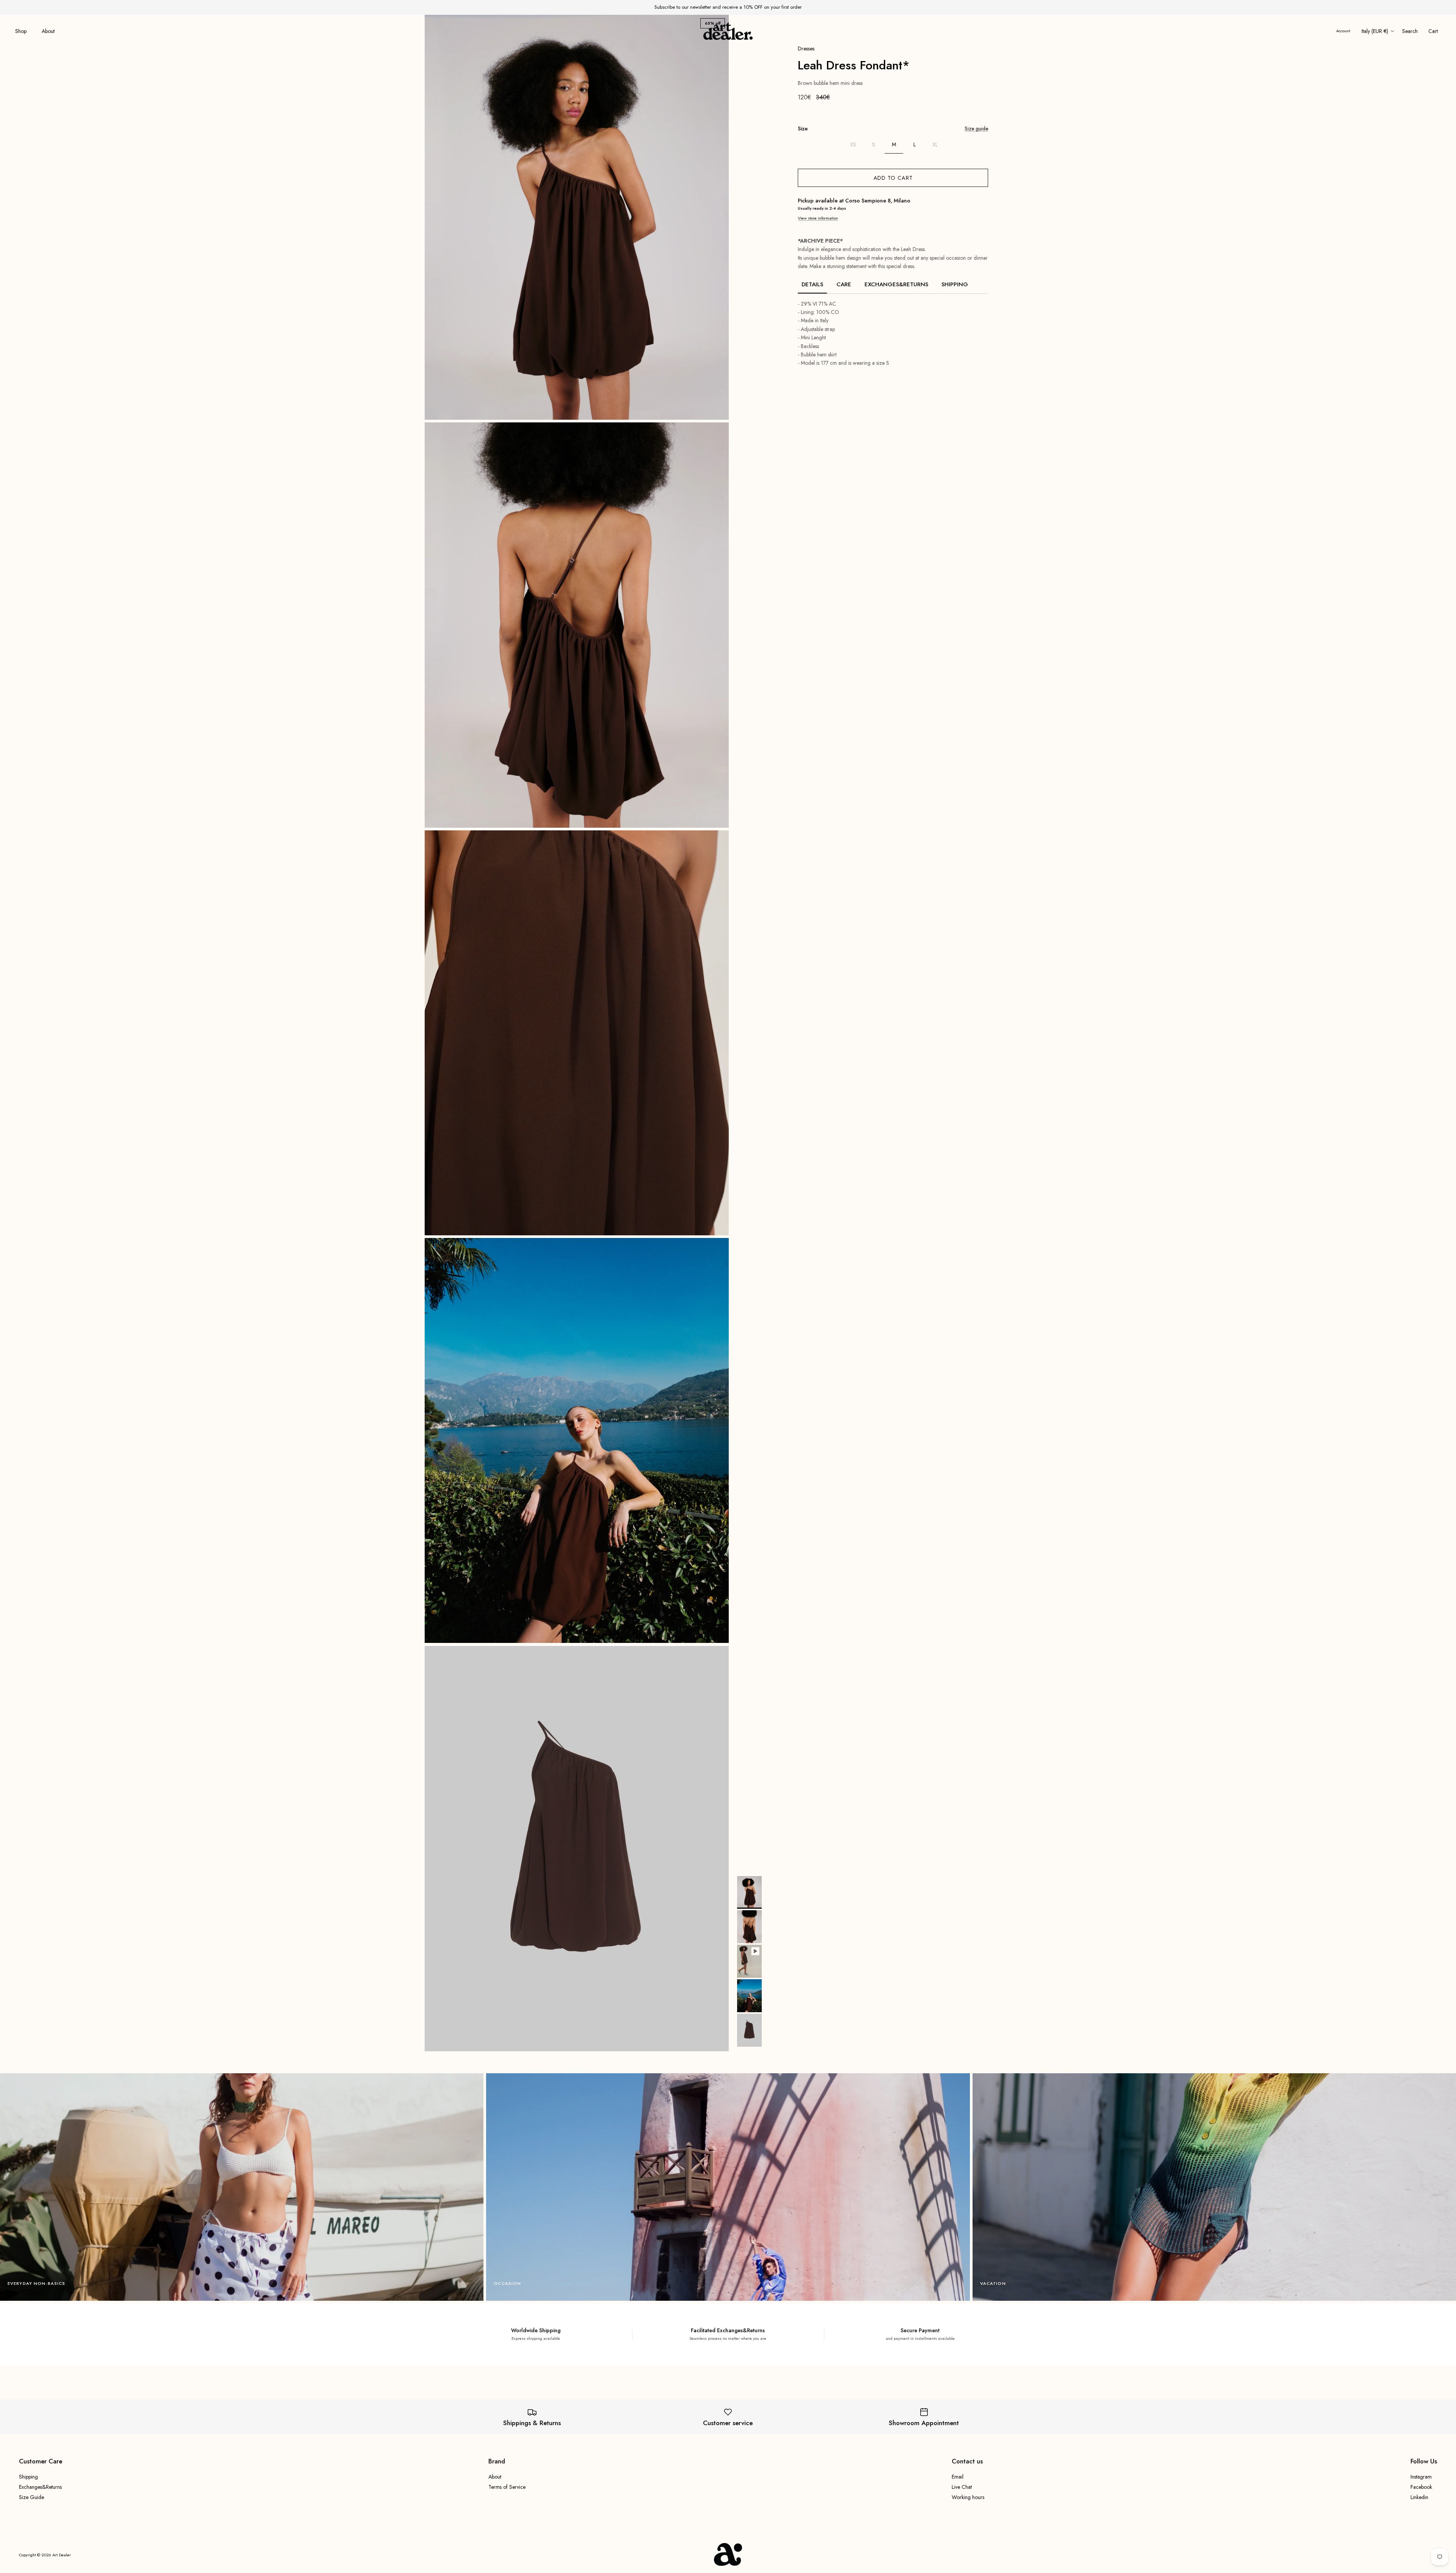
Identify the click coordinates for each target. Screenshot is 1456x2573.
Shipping (955, 284)
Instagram (1421, 2477)
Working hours (968, 2497)
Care (844, 284)
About (48, 31)
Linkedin (1419, 2497)
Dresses (806, 49)
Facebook (1421, 2487)
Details (812, 284)
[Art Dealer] (728, 31)
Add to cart (893, 178)
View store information (818, 218)
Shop (21, 31)
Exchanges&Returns (896, 284)
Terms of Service (507, 2487)
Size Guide (31, 2497)
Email (958, 2477)
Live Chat (962, 2487)
